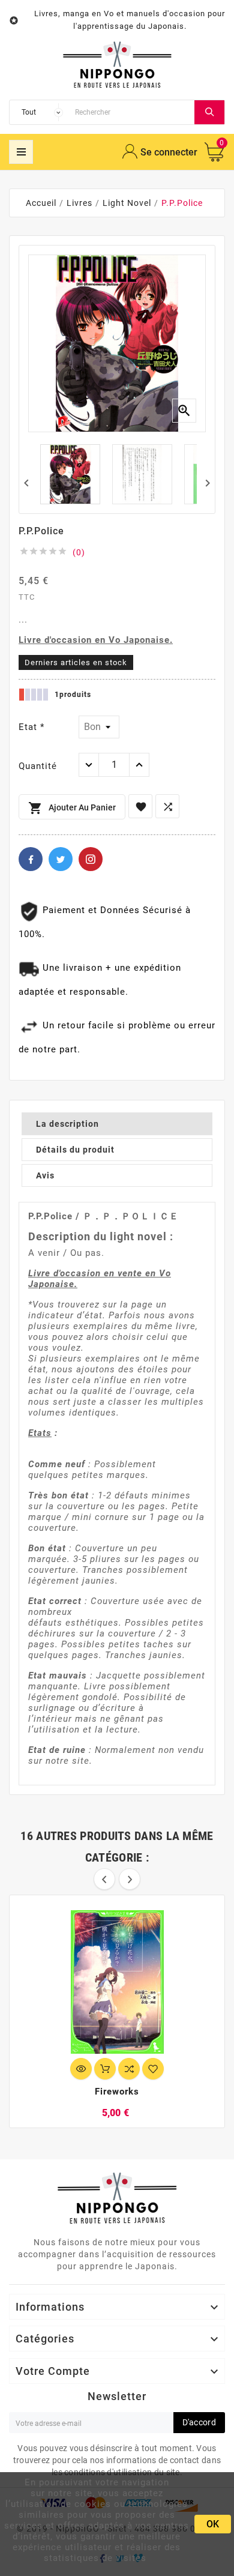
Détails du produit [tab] (75, 1150)
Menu (21, 152)
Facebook (31, 859)
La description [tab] (67, 1124)
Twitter (61, 859)
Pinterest (91, 859)
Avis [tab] (45, 1175)
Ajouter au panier (72, 808)
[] (209, 112)
